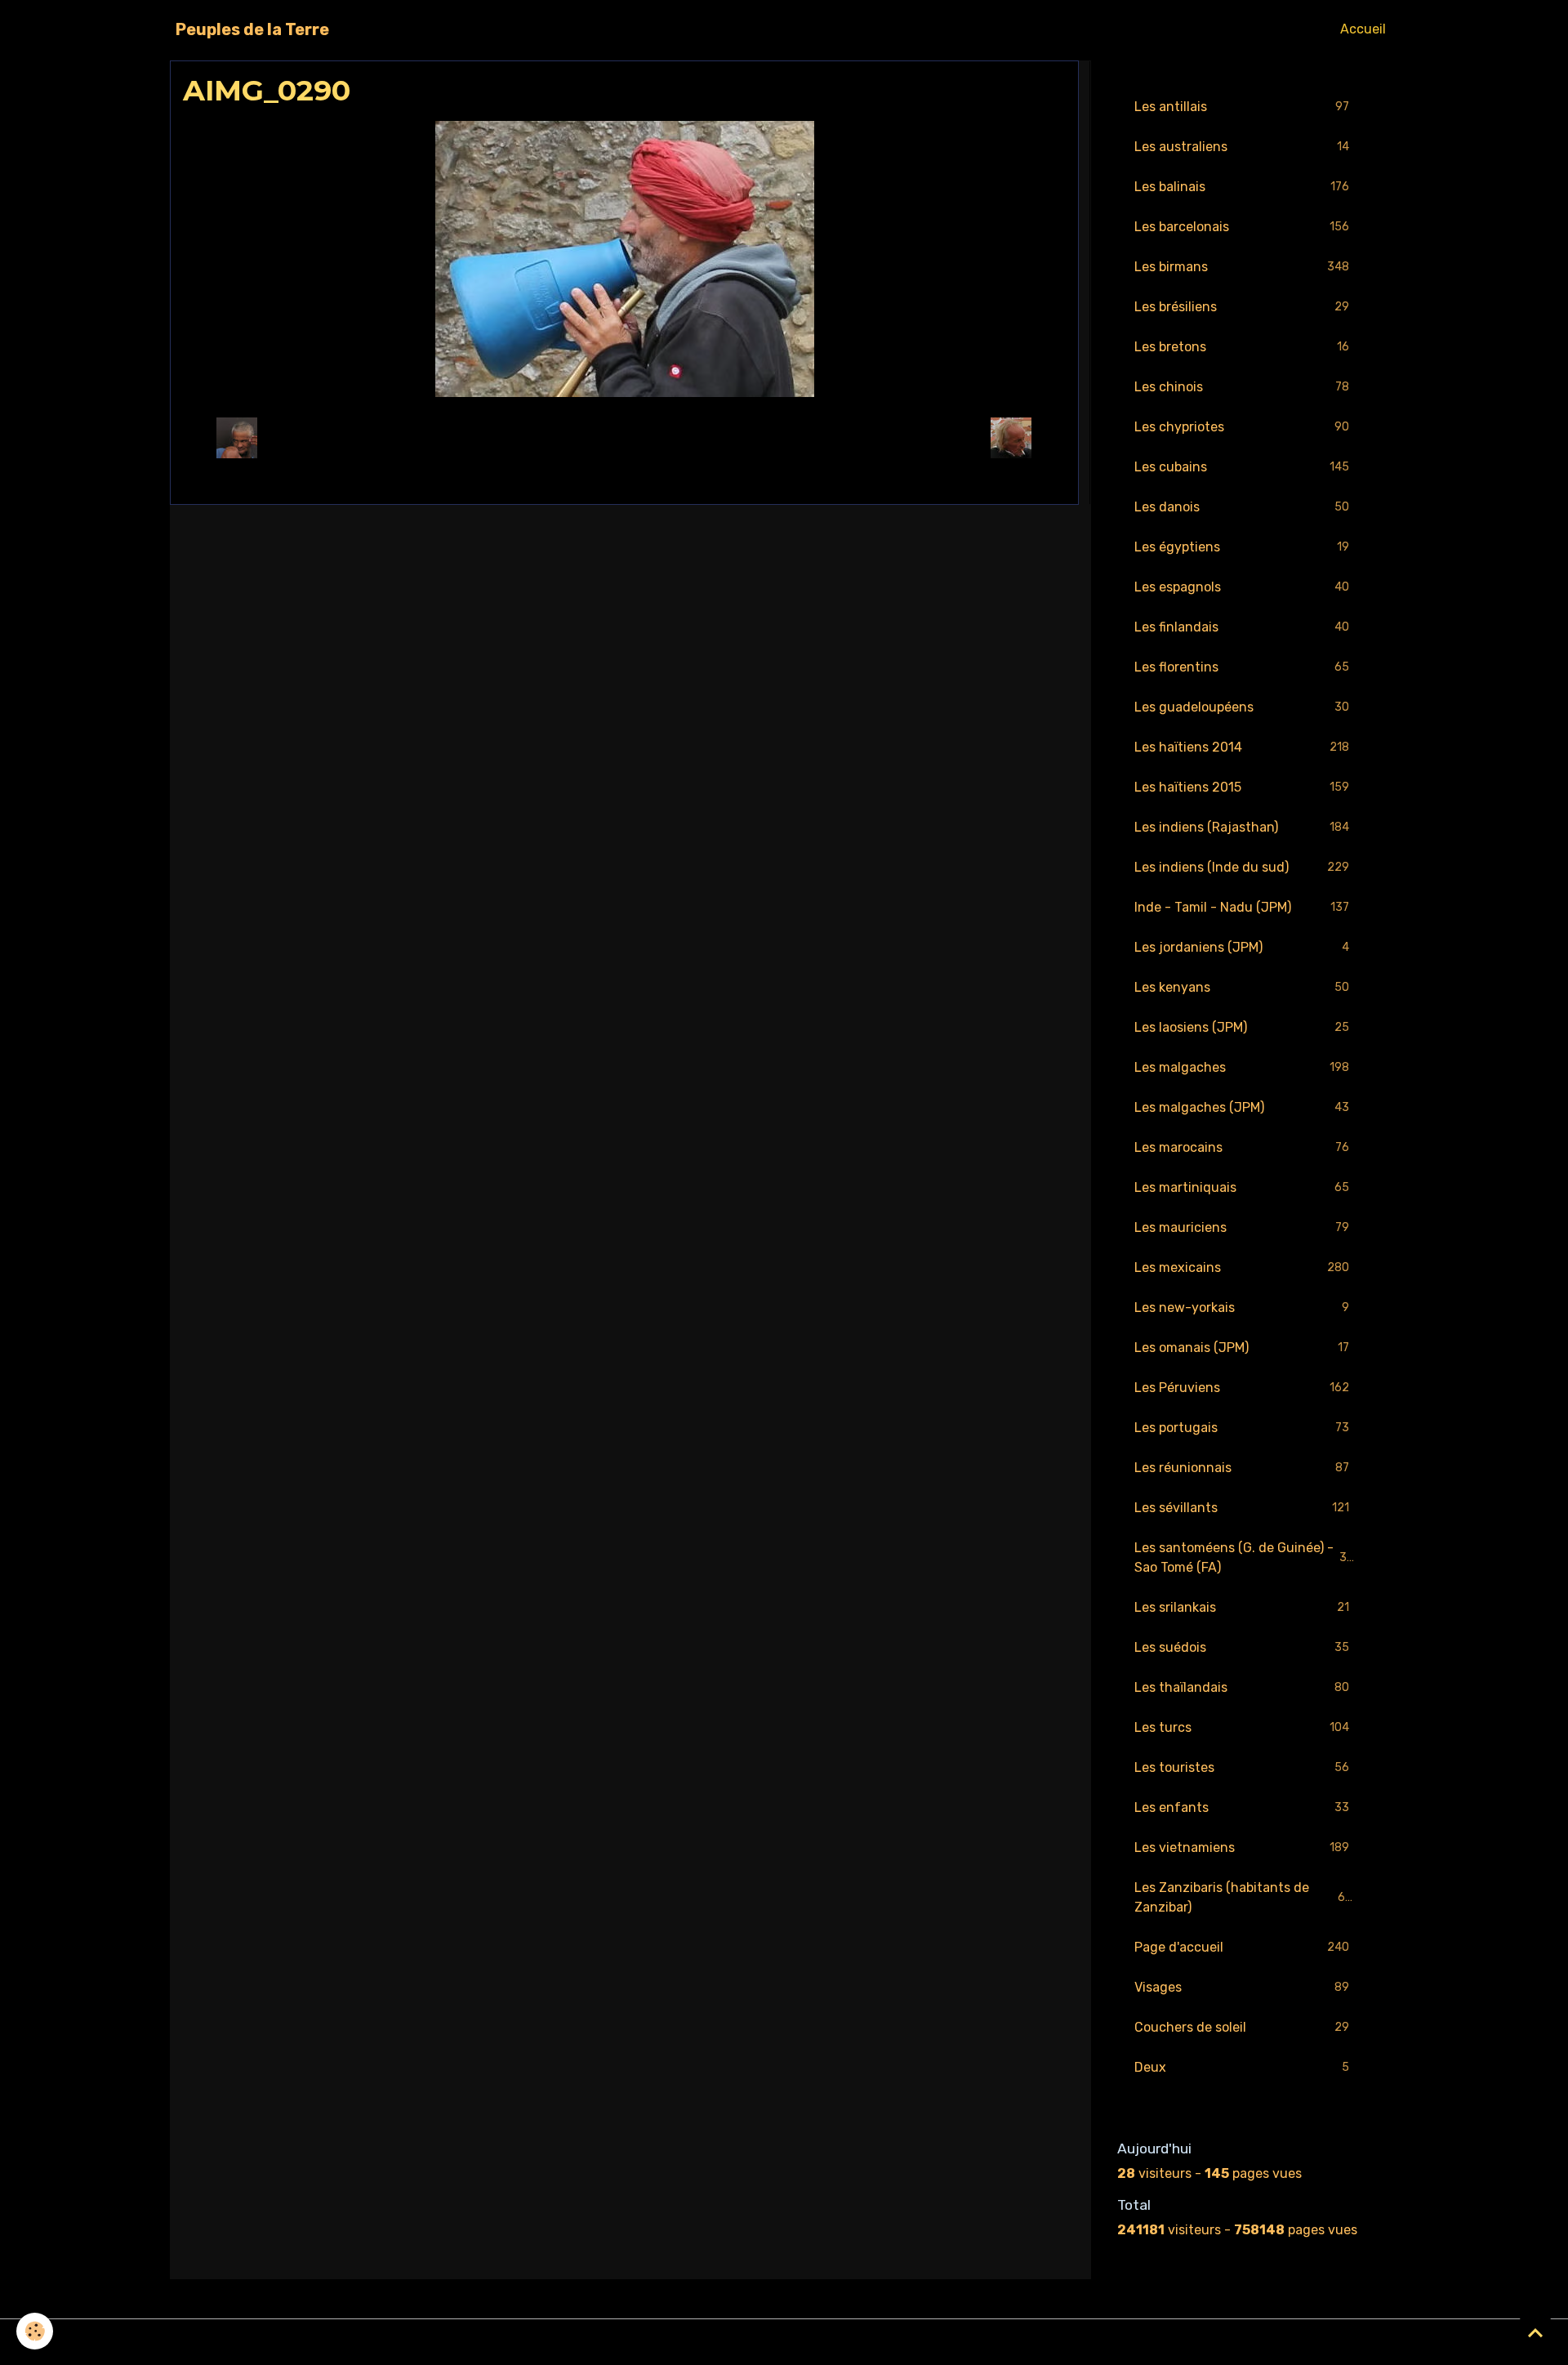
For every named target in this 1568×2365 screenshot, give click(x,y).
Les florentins (1242, 667)
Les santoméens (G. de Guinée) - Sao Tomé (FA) (1244, 1557)
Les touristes (1242, 1767)
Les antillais (1242, 107)
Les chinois (1242, 387)
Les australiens (1242, 147)
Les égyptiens (1242, 547)
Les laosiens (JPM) (1242, 1027)
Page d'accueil (1242, 1947)
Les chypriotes (1242, 427)
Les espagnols (1242, 587)
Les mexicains (1242, 1267)
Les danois (1242, 507)
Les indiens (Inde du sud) (1242, 867)
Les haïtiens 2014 (1242, 747)
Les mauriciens (1242, 1227)
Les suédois (1242, 1647)
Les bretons (1242, 347)
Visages (1242, 1987)
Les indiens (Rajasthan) (1242, 827)
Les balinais (1242, 187)
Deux (1242, 2067)
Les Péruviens (1242, 1388)
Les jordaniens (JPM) (1242, 947)
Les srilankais (1242, 1607)
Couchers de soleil (1242, 2027)
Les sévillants (1242, 1508)
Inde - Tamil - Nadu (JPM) (1242, 907)
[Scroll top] (1535, 2332)
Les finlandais (1242, 627)
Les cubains (1242, 467)
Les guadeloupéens (1242, 707)
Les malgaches (1242, 1067)
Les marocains (1242, 1147)
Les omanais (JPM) (1242, 1348)
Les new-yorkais (1242, 1307)
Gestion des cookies (784, 2342)
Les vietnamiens (1242, 1847)
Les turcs (1242, 1727)
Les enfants (1242, 1807)
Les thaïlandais (1242, 1687)
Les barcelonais (1242, 227)
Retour (624, 437)
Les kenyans (1242, 987)
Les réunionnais (1242, 1468)
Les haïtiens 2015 (1242, 787)
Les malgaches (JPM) (1242, 1107)
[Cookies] (35, 2331)
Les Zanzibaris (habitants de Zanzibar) (1243, 1897)
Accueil (1363, 29)
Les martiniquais (1242, 1187)
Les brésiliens (1242, 307)
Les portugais (1242, 1428)
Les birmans (1242, 267)
